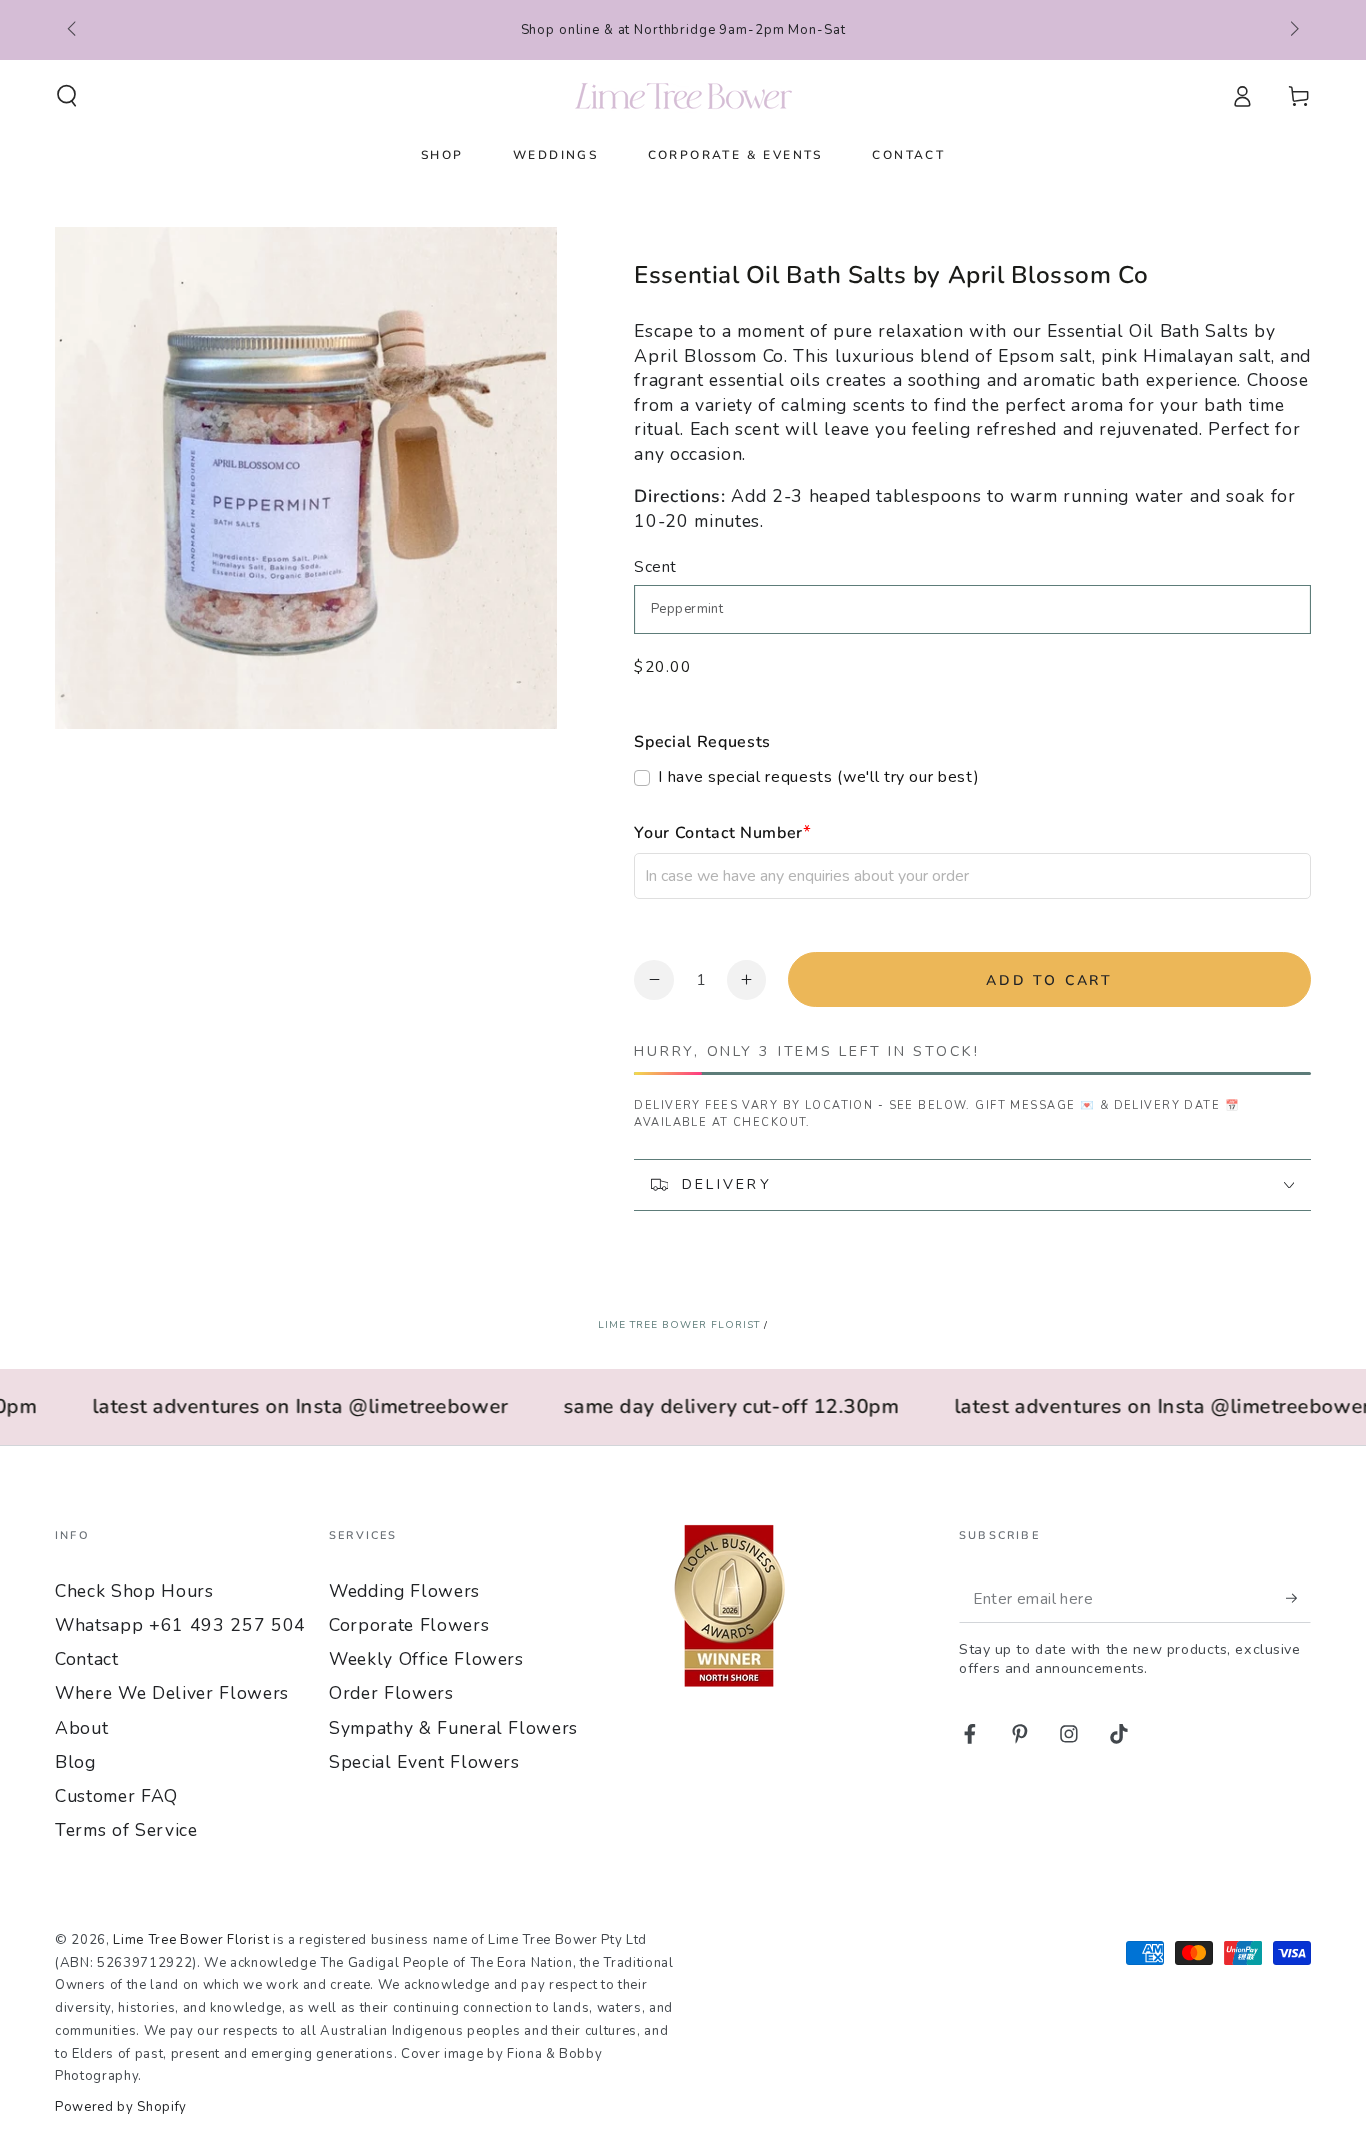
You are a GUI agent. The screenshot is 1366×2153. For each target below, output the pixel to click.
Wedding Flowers (404, 1591)
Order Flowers (391, 1693)
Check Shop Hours (134, 1591)
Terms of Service (126, 1830)
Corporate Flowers (409, 1625)
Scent (655, 566)
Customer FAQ (116, 1796)
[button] (67, 96)
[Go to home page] (683, 96)
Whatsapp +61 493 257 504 (180, 1625)
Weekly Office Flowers (426, 1659)
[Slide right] (1292, 30)
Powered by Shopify (121, 2107)
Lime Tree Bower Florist (679, 1325)
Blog (75, 1762)
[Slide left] (73, 30)
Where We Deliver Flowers (172, 1693)
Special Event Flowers (424, 1762)
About (81, 1728)
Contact (87, 1659)
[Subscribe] (1298, 1598)
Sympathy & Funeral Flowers (453, 1728)
